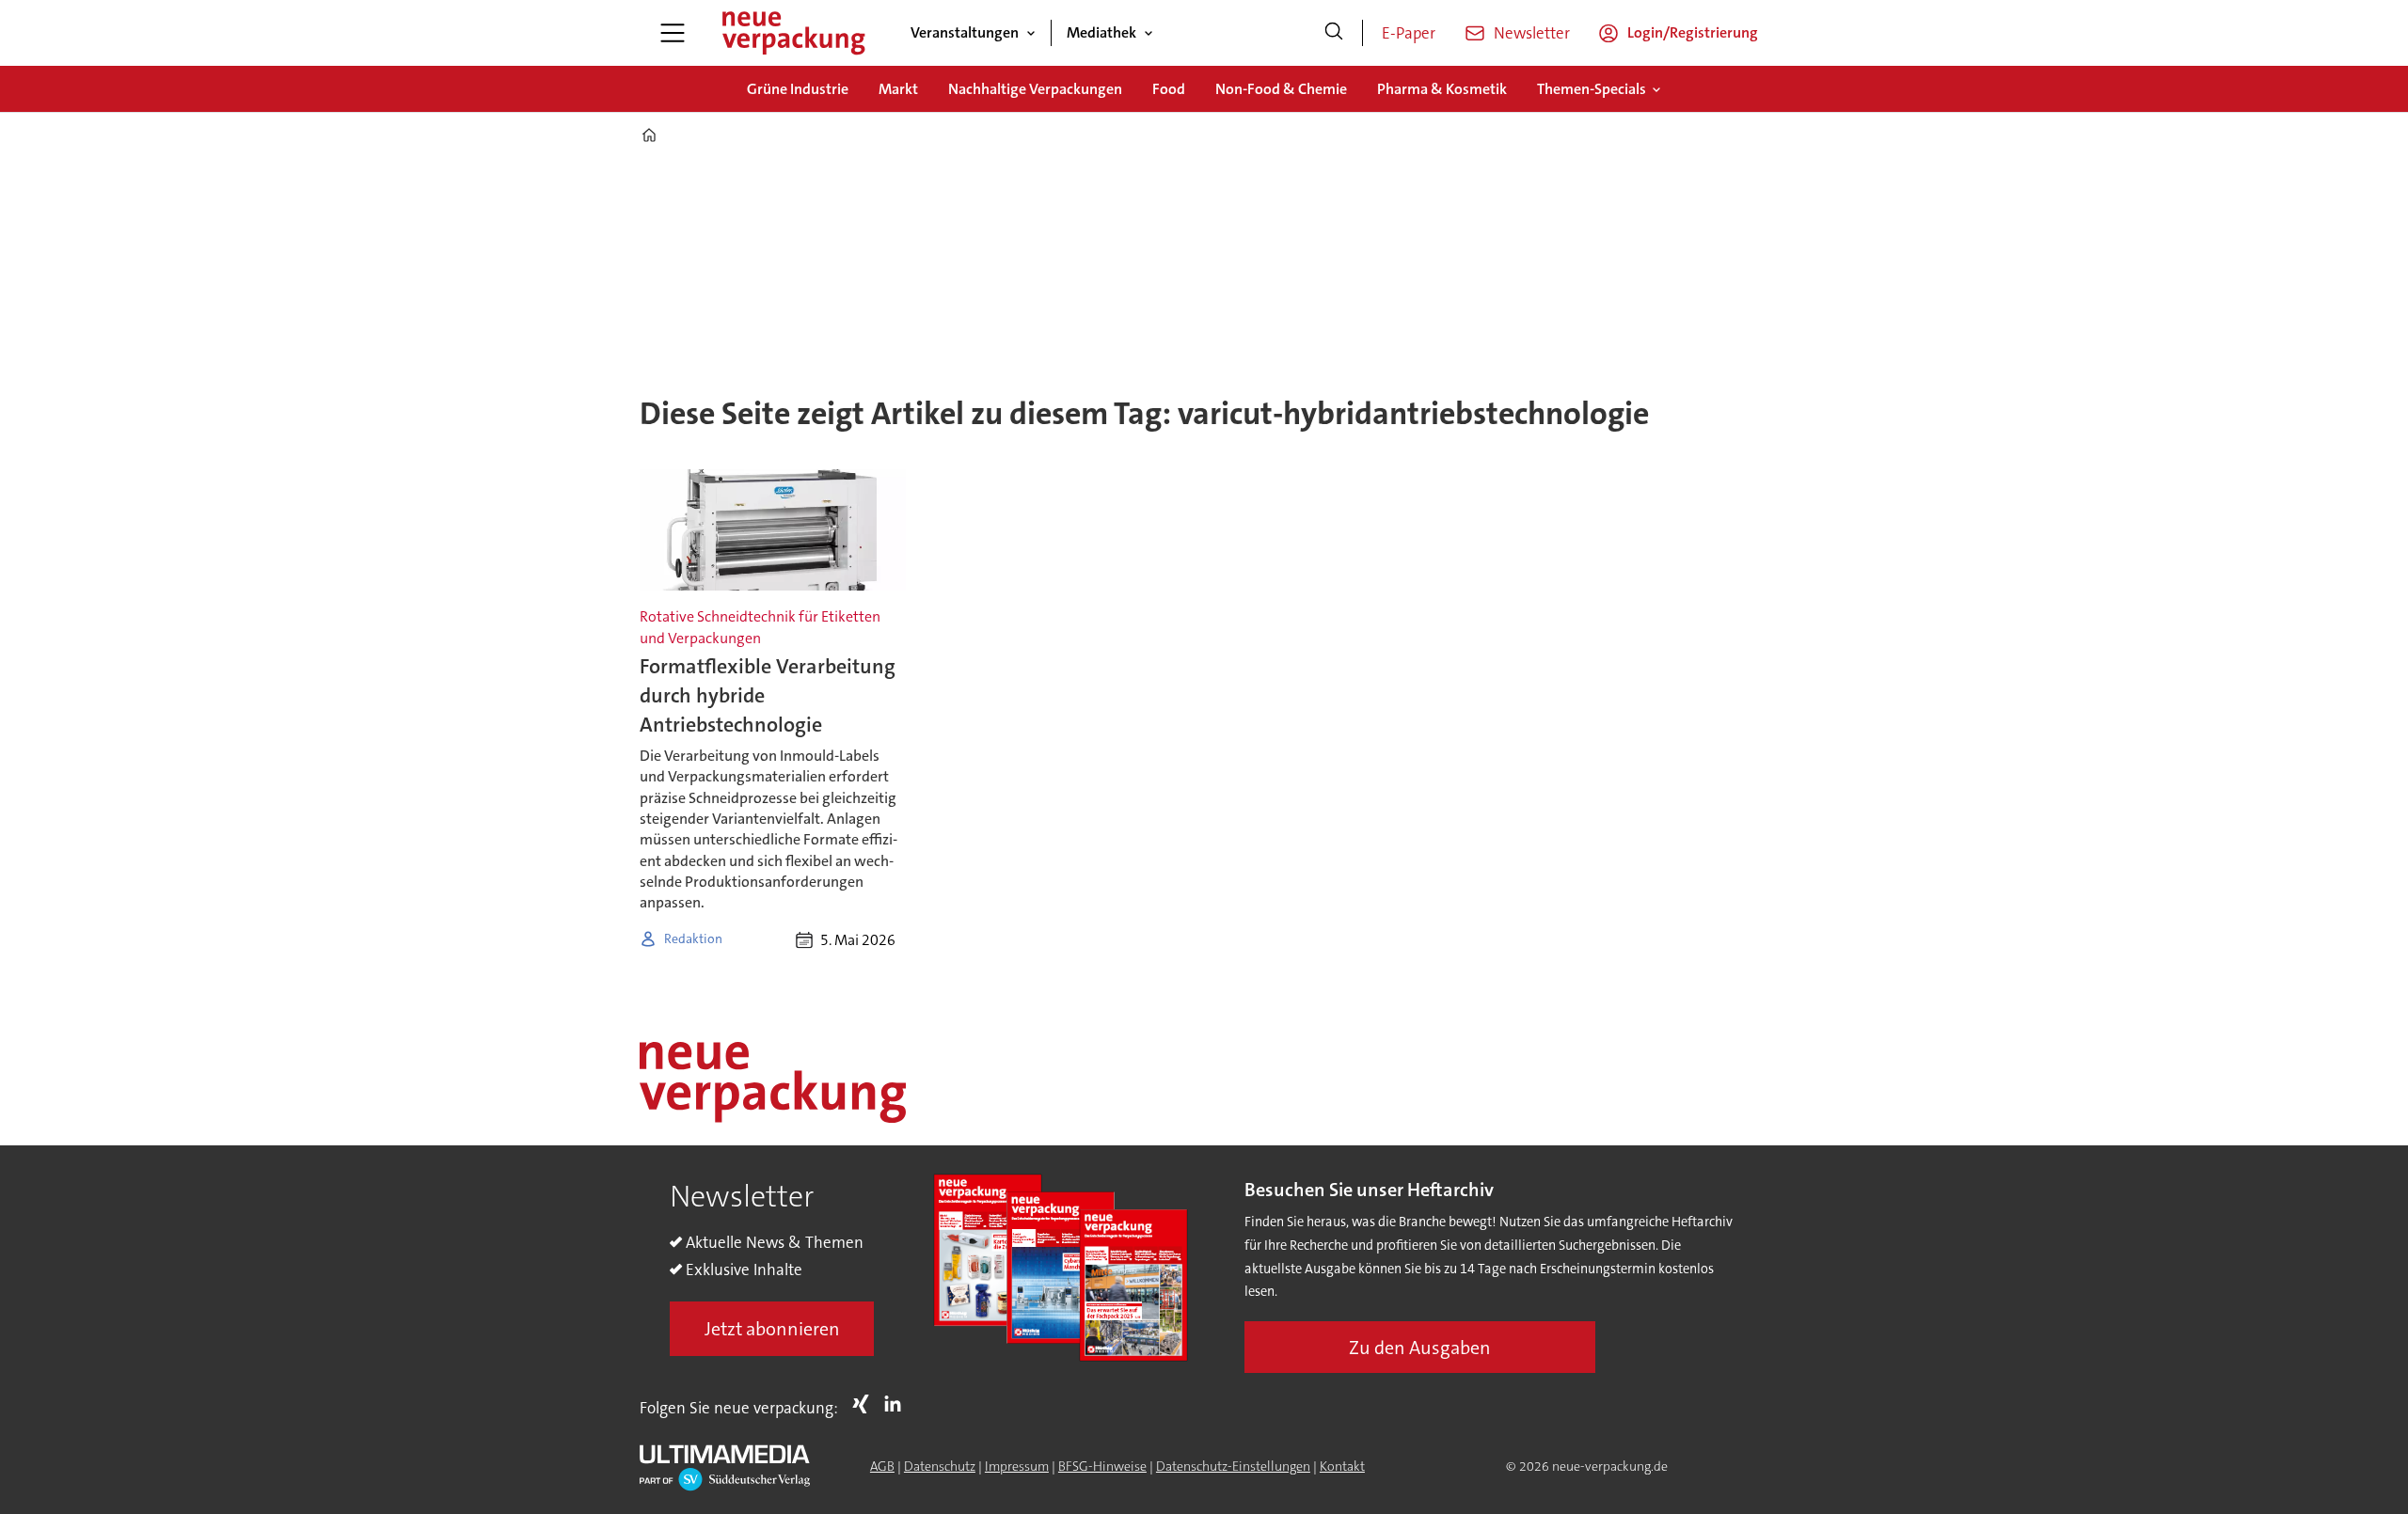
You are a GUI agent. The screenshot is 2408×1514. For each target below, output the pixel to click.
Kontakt (1342, 1466)
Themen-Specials (1592, 89)
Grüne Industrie (798, 89)
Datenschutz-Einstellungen (1233, 1466)
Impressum (1017, 1466)
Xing (865, 1404)
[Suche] (1334, 33)
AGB (882, 1466)
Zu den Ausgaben (1420, 1348)
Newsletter (1532, 33)
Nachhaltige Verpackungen (1035, 89)
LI (897, 1404)
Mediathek (1101, 32)
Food (1169, 89)
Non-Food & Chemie (1281, 89)
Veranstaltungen (965, 32)
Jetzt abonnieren (772, 1329)
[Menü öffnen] (673, 33)
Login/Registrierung (1693, 32)
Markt (898, 89)
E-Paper (1409, 33)
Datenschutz (940, 1466)
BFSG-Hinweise (1102, 1466)
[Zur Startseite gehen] (793, 33)
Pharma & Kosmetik (1442, 89)
